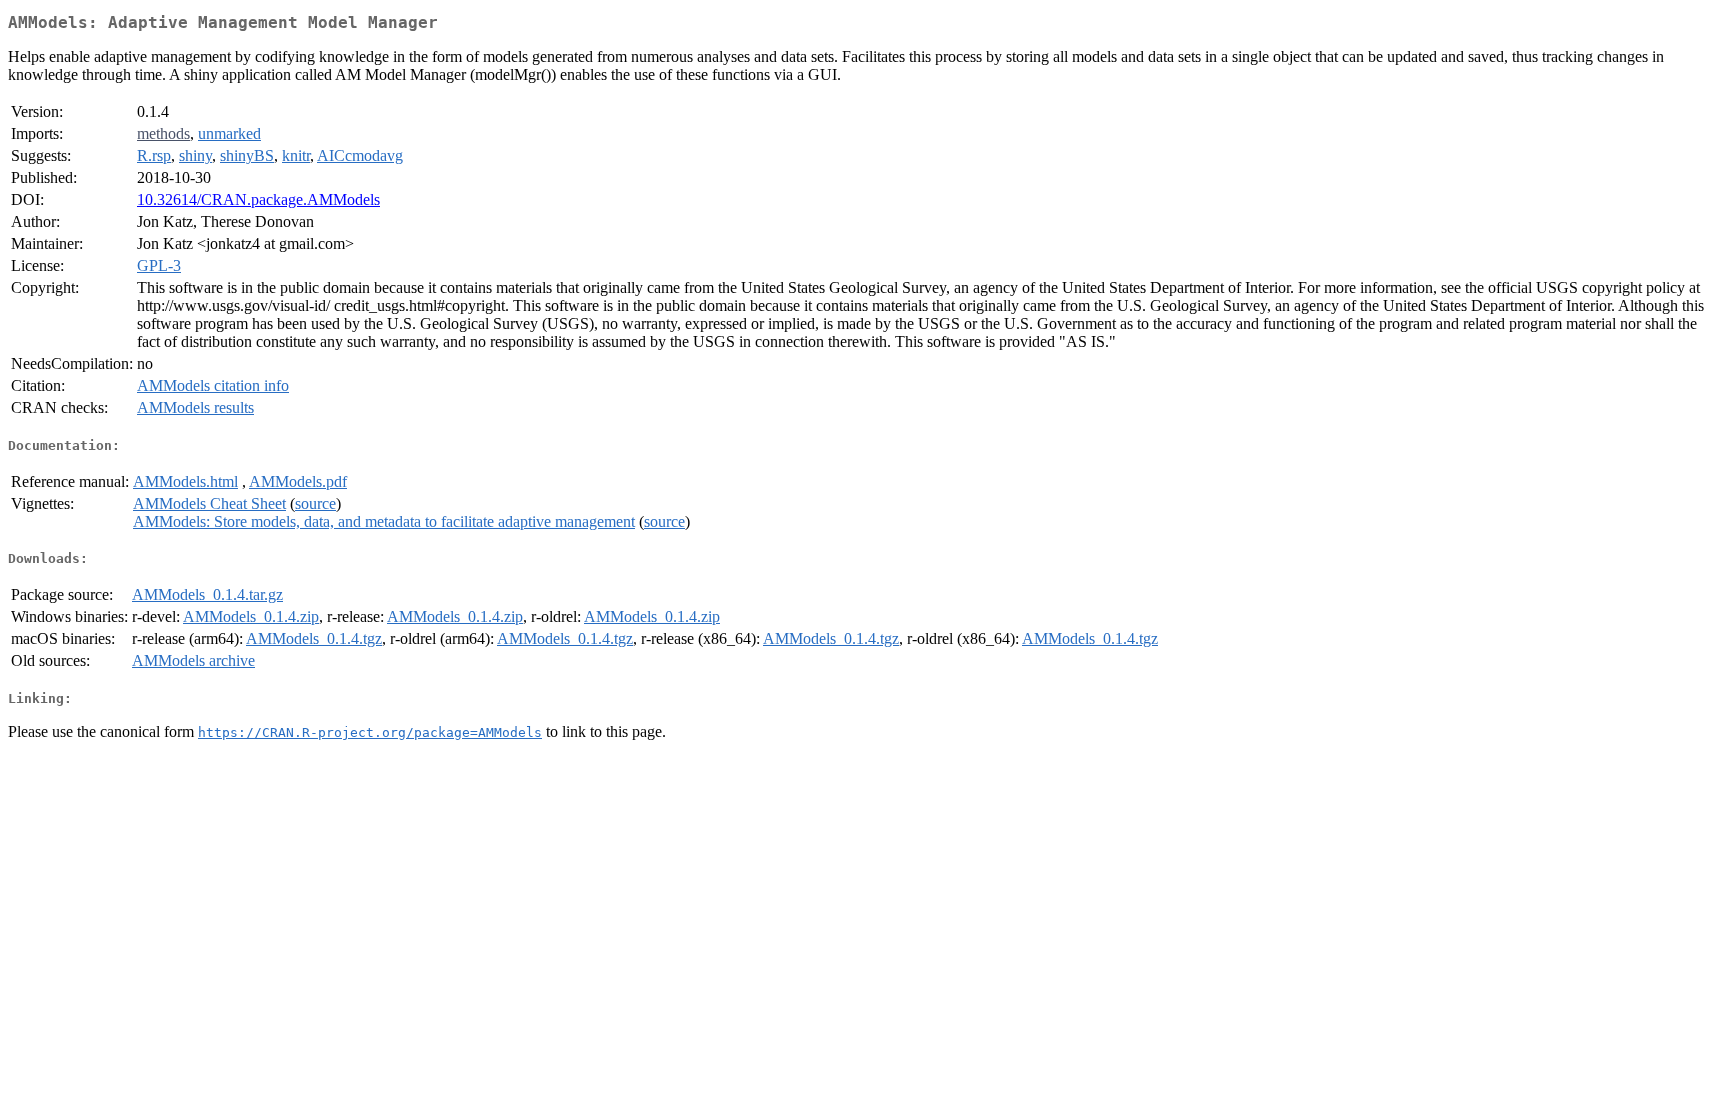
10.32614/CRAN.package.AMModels (258, 199)
